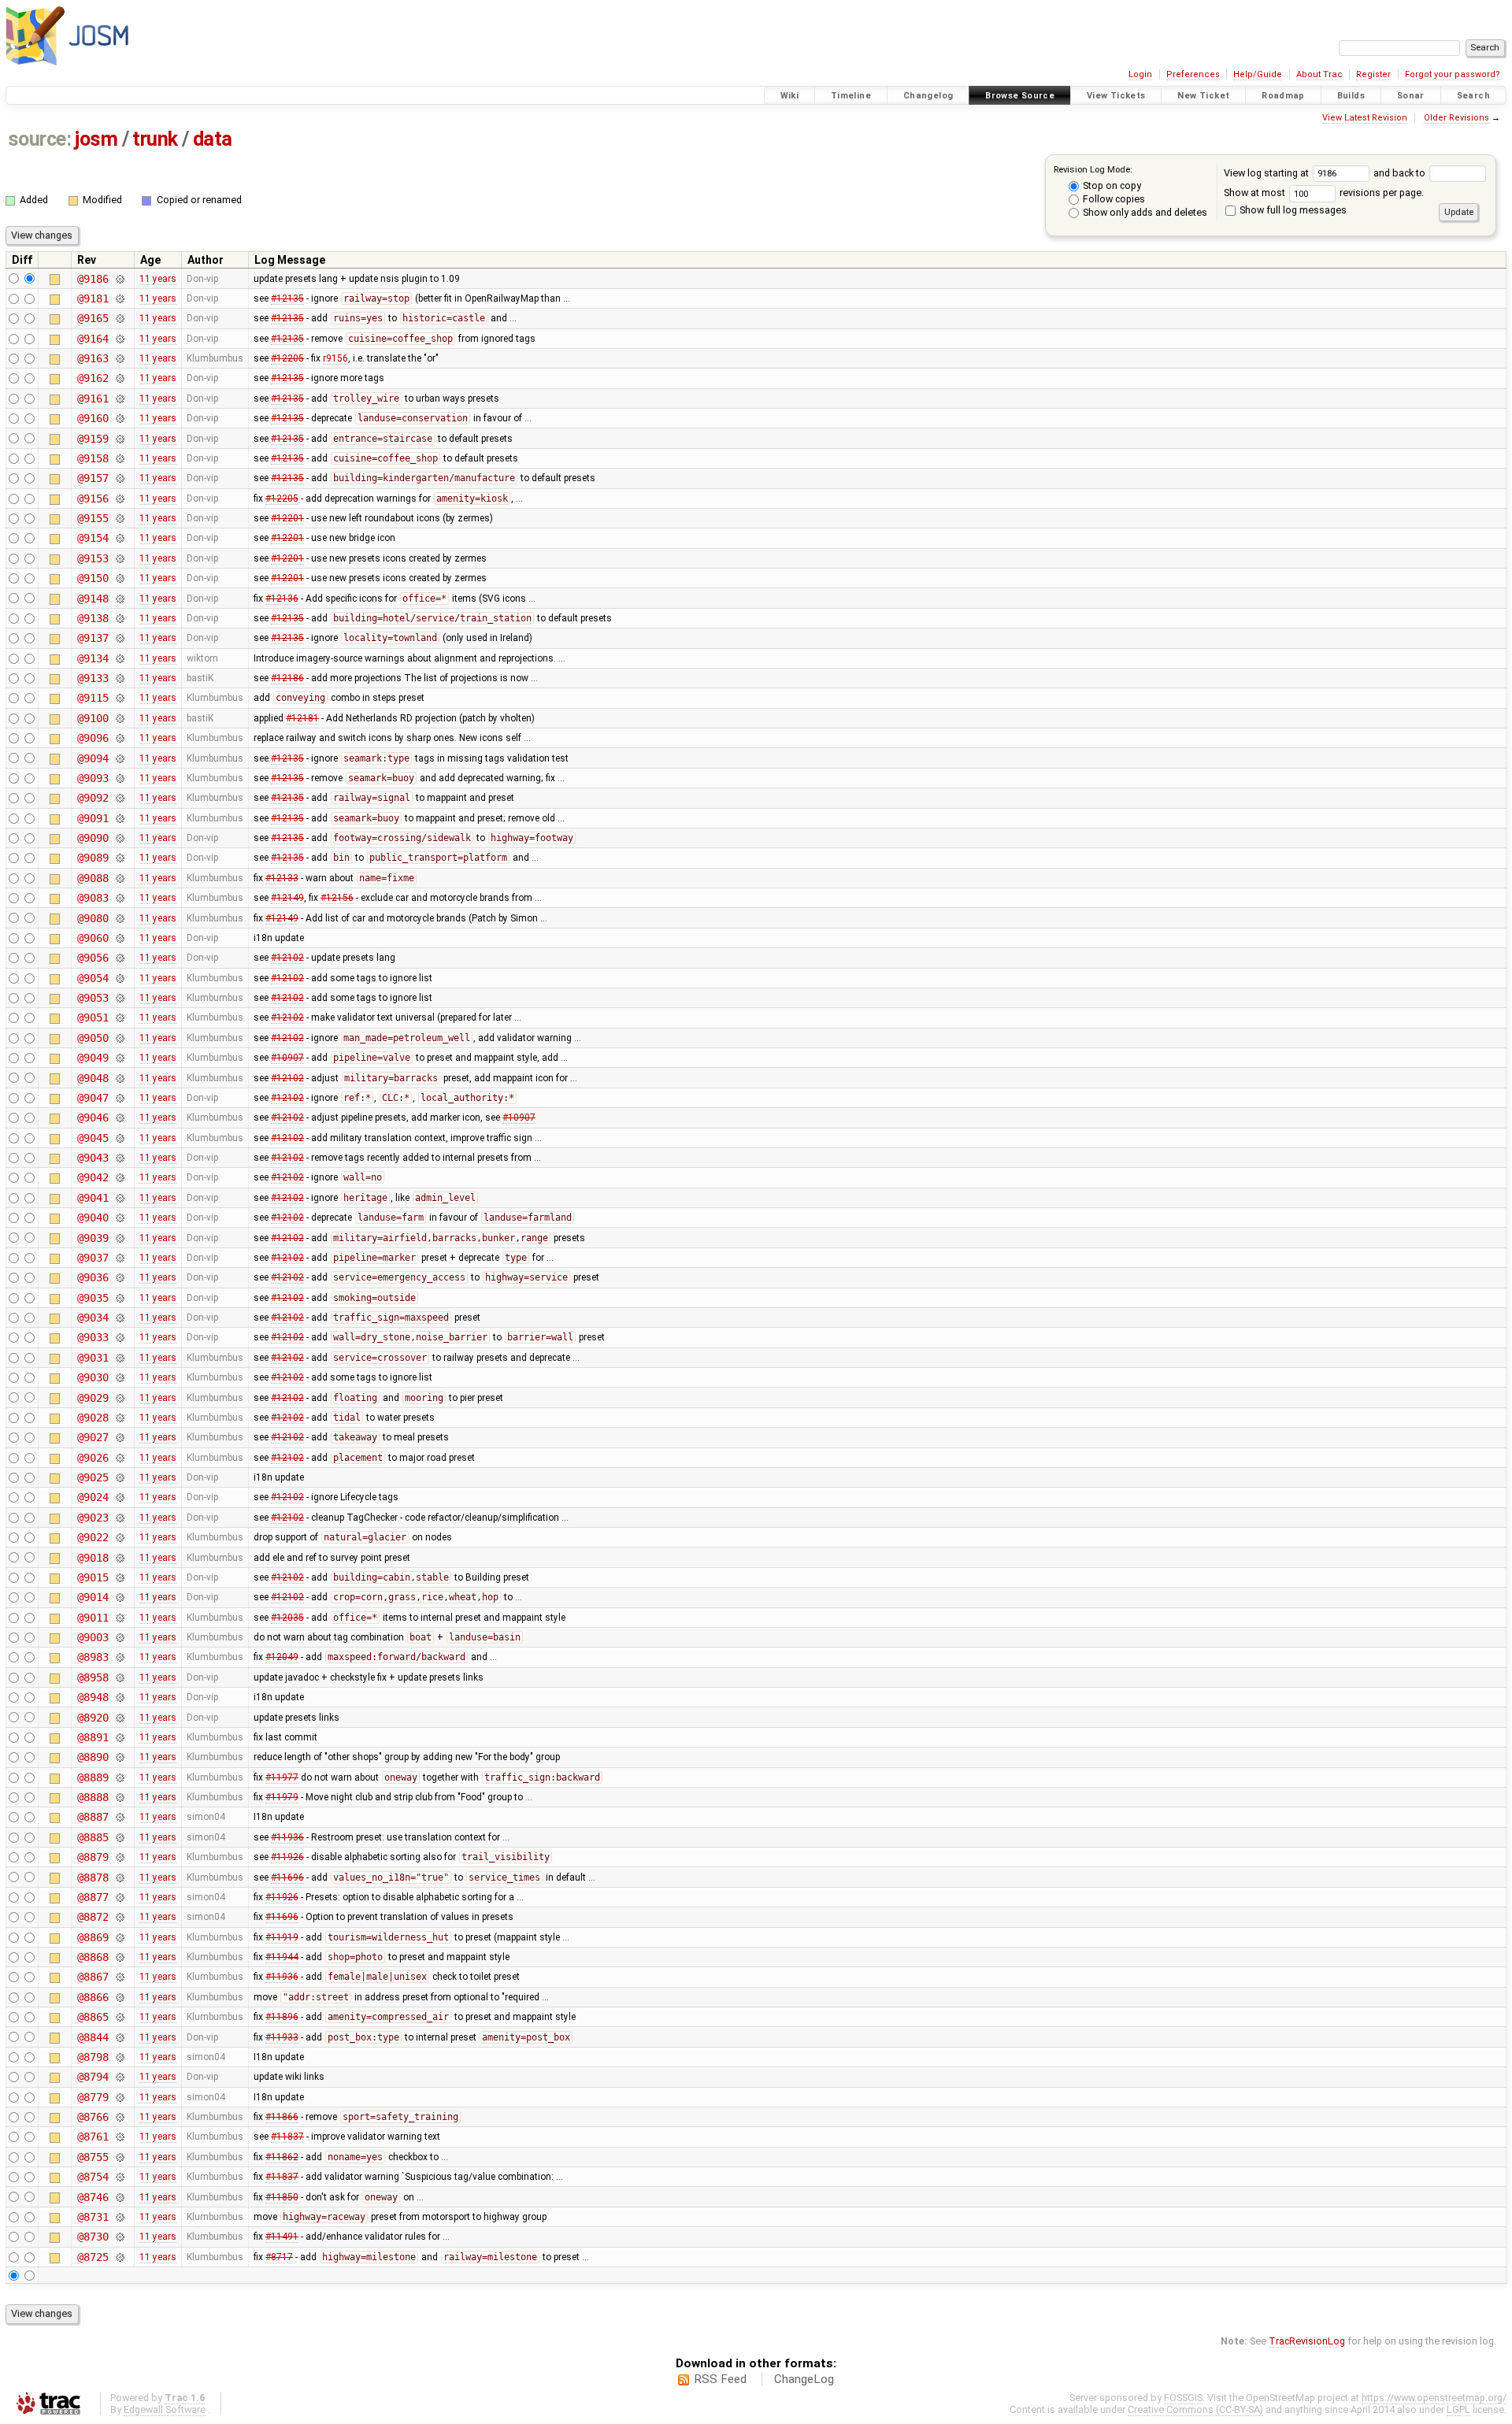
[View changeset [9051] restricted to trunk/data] (119, 1017)
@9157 (93, 478)
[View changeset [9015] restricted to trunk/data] (119, 1577)
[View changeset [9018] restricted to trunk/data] (119, 1558)
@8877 (93, 1897)
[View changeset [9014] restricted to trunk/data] (119, 1597)
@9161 (93, 398)
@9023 (93, 1518)
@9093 (93, 778)
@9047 (93, 1098)
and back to (1401, 173)
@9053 (93, 998)
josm (96, 139)
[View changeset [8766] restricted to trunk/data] (119, 2117)
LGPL (1458, 2409)
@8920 (93, 1718)
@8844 (93, 2037)
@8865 (93, 2017)
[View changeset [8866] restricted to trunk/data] (119, 1997)
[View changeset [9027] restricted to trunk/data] (119, 1437)
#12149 (287, 898)
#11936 (287, 1837)
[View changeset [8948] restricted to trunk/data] (119, 1697)
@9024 (93, 1497)
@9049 (93, 1058)
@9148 (93, 599)
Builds (1351, 96)
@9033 (93, 1337)
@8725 (93, 2257)
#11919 (282, 1937)
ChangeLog (804, 2379)
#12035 (287, 1618)
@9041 (93, 1198)
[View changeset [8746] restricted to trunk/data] (119, 2197)
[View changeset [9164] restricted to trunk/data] (119, 339)
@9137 (93, 638)
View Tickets (1116, 96)
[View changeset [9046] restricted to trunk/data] (119, 1117)
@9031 (93, 1358)
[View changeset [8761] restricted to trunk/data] (119, 2137)
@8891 (93, 1737)
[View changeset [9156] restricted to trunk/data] (119, 499)
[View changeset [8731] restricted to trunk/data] (119, 2217)
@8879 (93, 1857)
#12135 (287, 298)
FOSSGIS (1183, 2398)
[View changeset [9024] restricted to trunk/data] (119, 1497)
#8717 (279, 2257)
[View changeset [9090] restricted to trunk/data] (119, 838)
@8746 (93, 2197)
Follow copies (1113, 199)
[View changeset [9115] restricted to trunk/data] (119, 698)
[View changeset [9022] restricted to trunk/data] (119, 1537)
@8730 (93, 2237)
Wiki (790, 96)
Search (1473, 96)
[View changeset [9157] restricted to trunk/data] (119, 478)
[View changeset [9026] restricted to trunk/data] (119, 1458)
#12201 (287, 518)
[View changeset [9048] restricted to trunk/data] (119, 1078)
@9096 (93, 738)
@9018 (93, 1558)
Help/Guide (1258, 74)
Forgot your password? (1453, 74)
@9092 (93, 798)
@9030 (93, 1377)
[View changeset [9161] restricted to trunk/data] (119, 398)
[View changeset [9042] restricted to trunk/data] (119, 1177)
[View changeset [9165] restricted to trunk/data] (119, 318)
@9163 (93, 358)
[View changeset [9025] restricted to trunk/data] (119, 1477)
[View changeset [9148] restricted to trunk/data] (119, 599)
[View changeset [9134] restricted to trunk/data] (119, 658)
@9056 (93, 958)
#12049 (282, 1657)
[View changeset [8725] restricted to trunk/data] (119, 2257)
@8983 (93, 1657)
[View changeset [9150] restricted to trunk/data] (119, 578)
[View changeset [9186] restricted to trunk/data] (119, 279)
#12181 (302, 718)
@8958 (93, 1677)
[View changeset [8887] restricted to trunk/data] (119, 1817)
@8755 (93, 2157)
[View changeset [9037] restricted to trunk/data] (119, 1258)
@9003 (93, 1637)
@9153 (93, 558)
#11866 (282, 2117)
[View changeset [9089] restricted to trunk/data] (119, 858)
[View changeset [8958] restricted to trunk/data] (119, 1677)
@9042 (93, 1177)
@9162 (93, 378)
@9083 (93, 898)
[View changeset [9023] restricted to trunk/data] (119, 1518)
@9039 (93, 1238)
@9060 (93, 938)
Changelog (928, 96)
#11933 (282, 2037)
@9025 (93, 1477)
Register (1373, 74)
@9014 (93, 1597)
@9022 (93, 1537)
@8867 (93, 1977)
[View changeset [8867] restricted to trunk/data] (119, 1977)
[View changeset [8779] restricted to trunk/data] (119, 2097)
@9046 (93, 1117)
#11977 (282, 1777)
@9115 (93, 698)
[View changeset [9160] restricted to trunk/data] (119, 418)
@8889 (93, 1777)
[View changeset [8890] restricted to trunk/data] (119, 1757)
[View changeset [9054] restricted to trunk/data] (119, 978)
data (213, 139)
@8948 (93, 1697)
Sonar (1411, 96)
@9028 (93, 1418)
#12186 (287, 678)
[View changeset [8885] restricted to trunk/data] (119, 1837)
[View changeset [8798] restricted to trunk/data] (119, 2057)
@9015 (93, 1577)
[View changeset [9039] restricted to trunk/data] (119, 1238)
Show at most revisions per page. (1324, 193)
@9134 (93, 658)
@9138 (93, 618)
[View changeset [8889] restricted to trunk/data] (119, 1777)
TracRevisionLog (1307, 2341)
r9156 (335, 358)
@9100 (93, 718)
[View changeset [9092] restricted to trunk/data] (119, 798)
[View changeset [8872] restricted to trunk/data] (119, 1917)
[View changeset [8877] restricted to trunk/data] (119, 1897)
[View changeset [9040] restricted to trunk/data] (119, 1218)
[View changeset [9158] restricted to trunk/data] (119, 458)
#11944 (282, 1957)
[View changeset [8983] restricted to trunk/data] (119, 1657)
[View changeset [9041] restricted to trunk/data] (119, 1198)
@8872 (93, 1917)
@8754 (93, 2177)
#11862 (282, 2157)
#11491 (282, 2237)
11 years (158, 279)
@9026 (93, 1458)
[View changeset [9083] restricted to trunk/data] (119, 898)
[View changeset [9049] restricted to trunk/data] (119, 1058)
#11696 (287, 1877)
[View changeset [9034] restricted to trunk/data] (119, 1318)
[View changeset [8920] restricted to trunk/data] (119, 1718)
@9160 (93, 418)
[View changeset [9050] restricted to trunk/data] (119, 1038)
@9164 (93, 339)
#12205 (287, 358)
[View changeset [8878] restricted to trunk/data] (119, 1877)
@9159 (93, 439)
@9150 (93, 578)
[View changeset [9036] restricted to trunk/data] (119, 1277)
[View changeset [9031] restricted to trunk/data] (119, 1358)
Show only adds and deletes (1144, 212)
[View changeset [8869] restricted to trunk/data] (119, 1937)
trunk (155, 139)
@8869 (93, 1937)
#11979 (282, 1797)
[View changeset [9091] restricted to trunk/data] (119, 818)
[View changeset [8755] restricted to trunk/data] (119, 2157)
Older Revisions (1456, 118)
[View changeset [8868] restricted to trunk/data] (119, 1957)
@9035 (93, 1298)
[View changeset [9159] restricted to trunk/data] (119, 439)
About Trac (1319, 74)
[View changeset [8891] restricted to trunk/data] (119, 1737)
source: (40, 139)
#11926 (287, 1857)
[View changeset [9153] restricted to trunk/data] (119, 558)
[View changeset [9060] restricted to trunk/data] (119, 938)
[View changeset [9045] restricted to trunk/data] (119, 1138)
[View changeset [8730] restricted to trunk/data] (119, 2237)
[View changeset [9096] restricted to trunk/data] (119, 738)
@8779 (93, 2097)
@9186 (93, 279)
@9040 (93, 1218)
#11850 (282, 2197)
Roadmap (1283, 96)
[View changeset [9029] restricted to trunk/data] (119, 1398)
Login (1140, 74)
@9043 (93, 1158)
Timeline (851, 96)
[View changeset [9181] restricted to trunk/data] (119, 298)
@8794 (93, 2077)
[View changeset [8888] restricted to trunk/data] (119, 1797)
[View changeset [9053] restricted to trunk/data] (119, 998)
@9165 (93, 318)
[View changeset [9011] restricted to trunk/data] (119, 1618)
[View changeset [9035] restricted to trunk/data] (119, 1298)
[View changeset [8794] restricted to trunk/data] (119, 2077)
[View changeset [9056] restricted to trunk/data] (119, 958)
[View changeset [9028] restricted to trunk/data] (119, 1418)
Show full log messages (1292, 210)
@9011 (93, 1618)
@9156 (93, 499)
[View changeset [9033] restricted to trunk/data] (119, 1337)
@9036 (93, 1277)
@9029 (93, 1398)
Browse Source (1020, 96)
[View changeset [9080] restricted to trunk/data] (119, 918)
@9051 (93, 1017)
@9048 (93, 1078)
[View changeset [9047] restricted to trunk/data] (119, 1098)
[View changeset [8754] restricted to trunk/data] (119, 2177)
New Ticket (1203, 96)
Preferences (1193, 74)
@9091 (93, 818)
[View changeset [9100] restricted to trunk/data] (119, 718)
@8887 (93, 1817)
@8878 (93, 1877)
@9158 (93, 458)
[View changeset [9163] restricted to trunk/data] (119, 358)
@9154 (93, 538)
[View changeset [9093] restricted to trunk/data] (119, 778)
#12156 (337, 898)
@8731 (93, 2217)
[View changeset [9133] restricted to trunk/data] (119, 678)
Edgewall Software (165, 2409)
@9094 (93, 758)
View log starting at (1267, 173)
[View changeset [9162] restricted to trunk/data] (119, 378)
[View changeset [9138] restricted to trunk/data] (119, 618)
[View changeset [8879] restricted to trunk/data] (119, 1857)
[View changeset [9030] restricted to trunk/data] (119, 1377)
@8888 (93, 1797)
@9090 (93, 838)
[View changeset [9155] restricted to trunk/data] (119, 518)
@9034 (93, 1318)
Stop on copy (1111, 185)
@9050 (93, 1038)
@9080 (93, 918)
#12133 (282, 878)
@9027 (93, 1437)
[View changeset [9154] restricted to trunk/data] (119, 538)
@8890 (93, 1757)
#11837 (287, 2137)
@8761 (93, 2137)
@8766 (93, 2117)
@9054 (93, 978)
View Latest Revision (1365, 118)
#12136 (282, 599)
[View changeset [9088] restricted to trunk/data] (119, 878)
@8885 (93, 1837)
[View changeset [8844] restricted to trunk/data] (119, 2037)
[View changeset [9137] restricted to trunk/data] (119, 638)
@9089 (93, 858)
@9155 (93, 518)
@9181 (93, 298)
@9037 (93, 1258)
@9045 (93, 1138)
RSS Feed (720, 2379)
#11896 (282, 2017)
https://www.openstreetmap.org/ (1434, 2398)
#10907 (287, 1058)
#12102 (287, 958)
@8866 (93, 1997)
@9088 (93, 878)
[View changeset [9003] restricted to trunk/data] (119, 1637)
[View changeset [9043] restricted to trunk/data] (119, 1158)
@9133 (93, 678)
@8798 (93, 2057)
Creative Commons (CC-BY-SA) (1195, 2409)
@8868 (93, 1957)
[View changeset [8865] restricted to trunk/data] (119, 2017)
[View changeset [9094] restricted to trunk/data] (119, 758)
